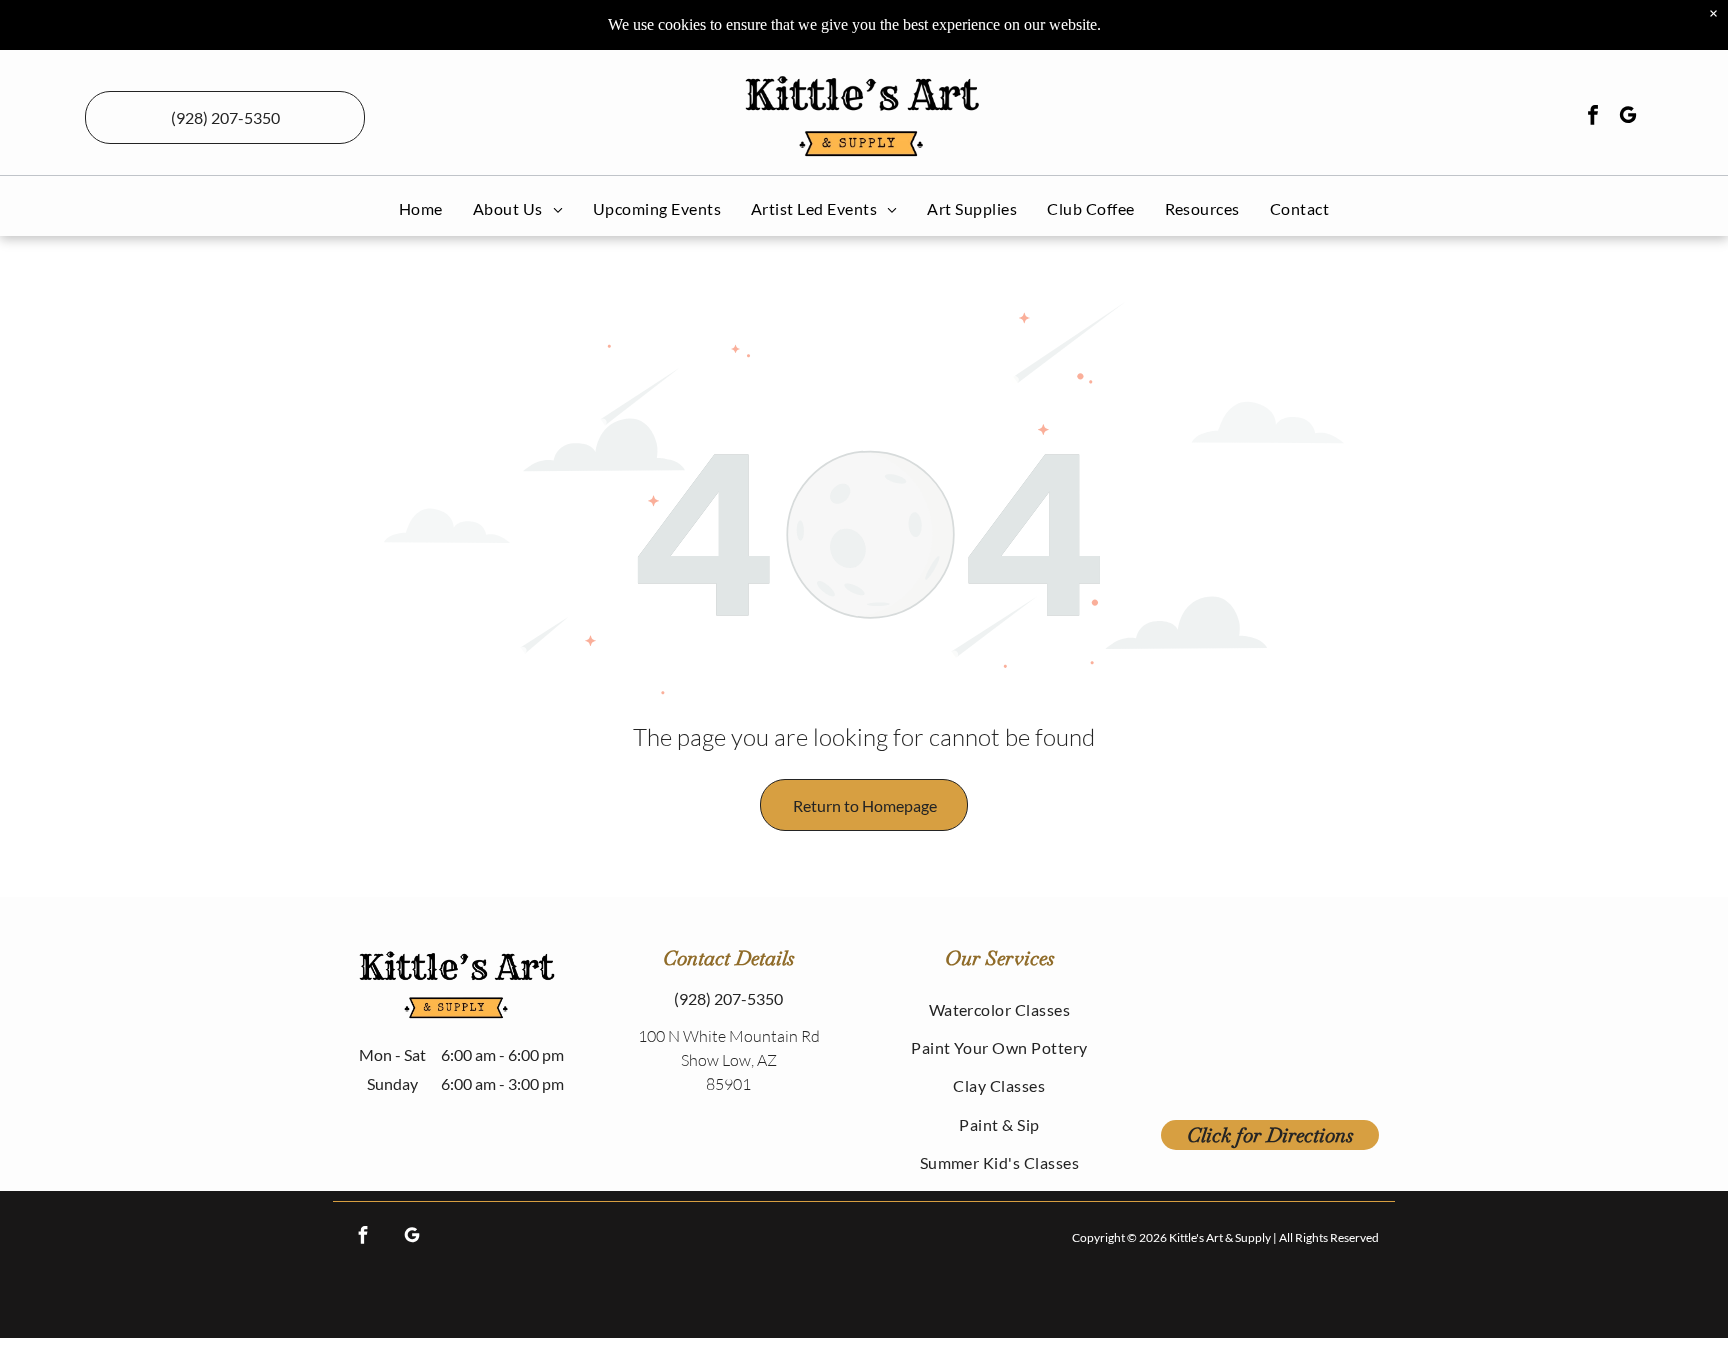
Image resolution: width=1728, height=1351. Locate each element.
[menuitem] (421, 208)
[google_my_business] (1628, 117)
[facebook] (1593, 117)
